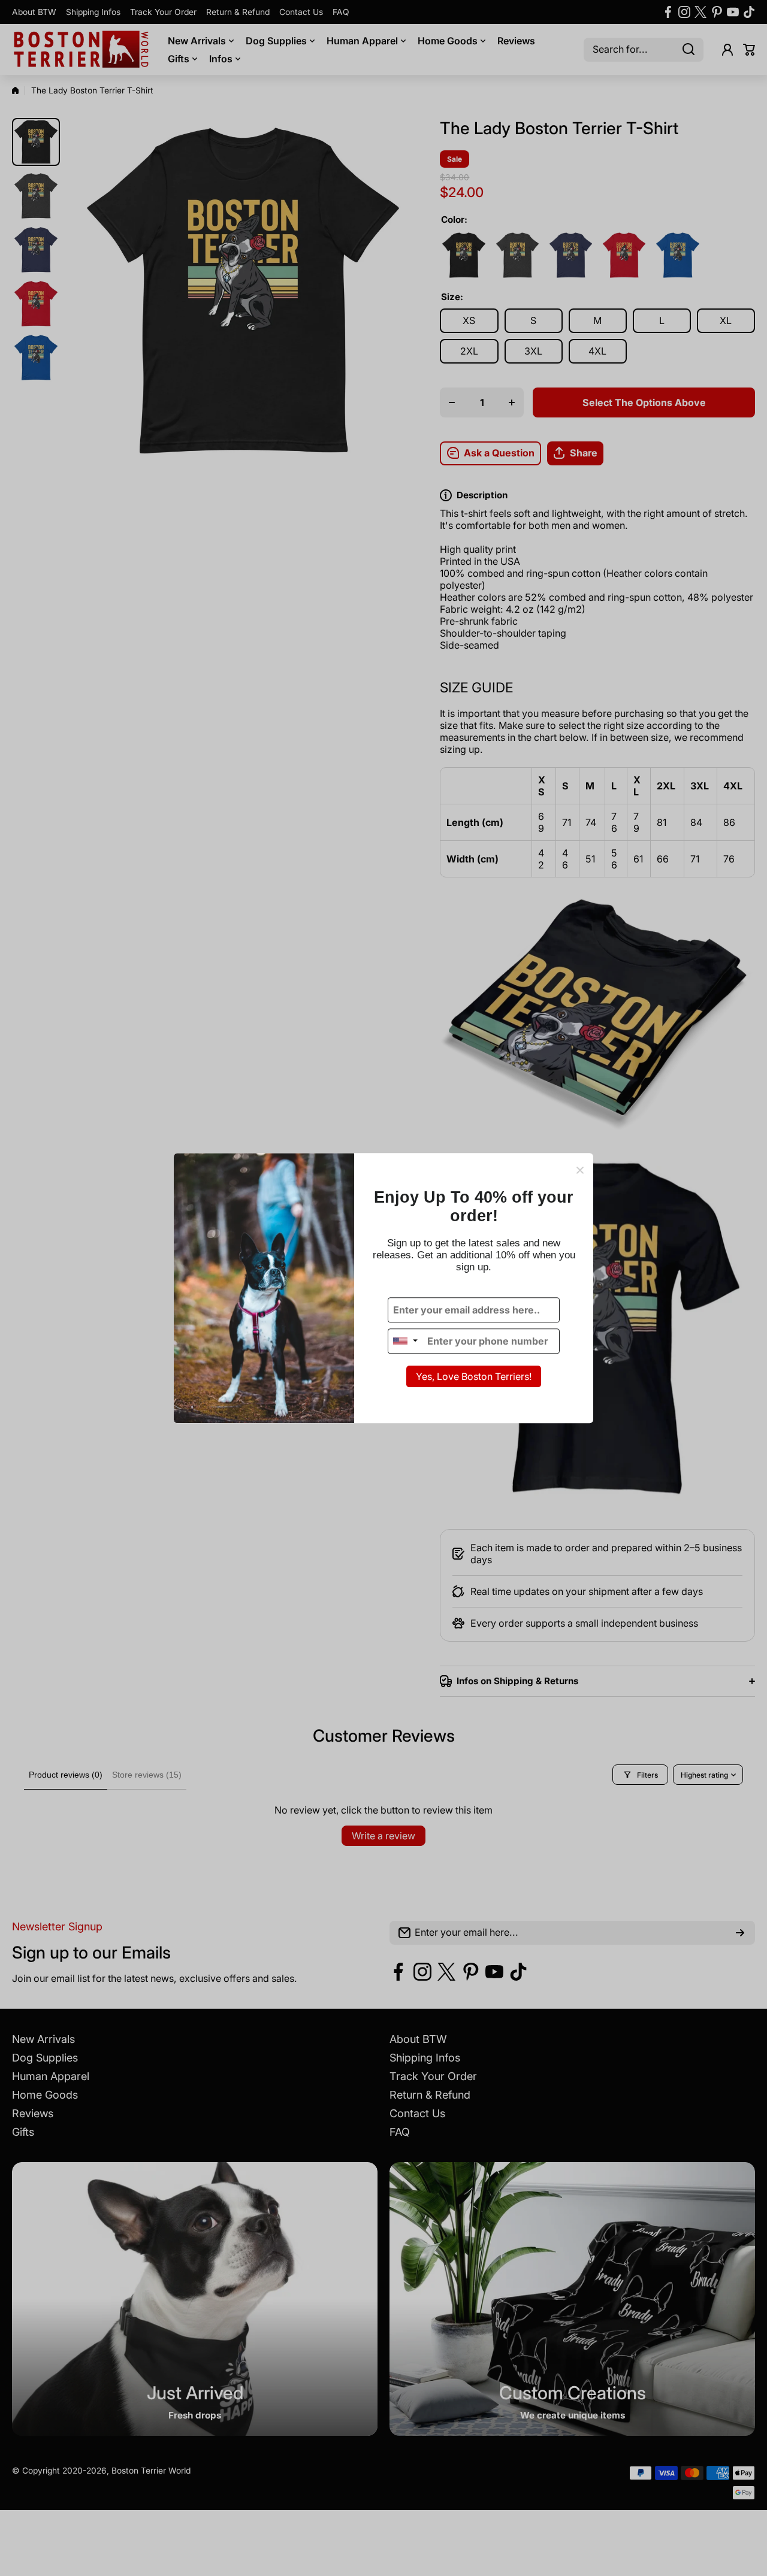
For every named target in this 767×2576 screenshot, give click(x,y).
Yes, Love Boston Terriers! (474, 1377)
